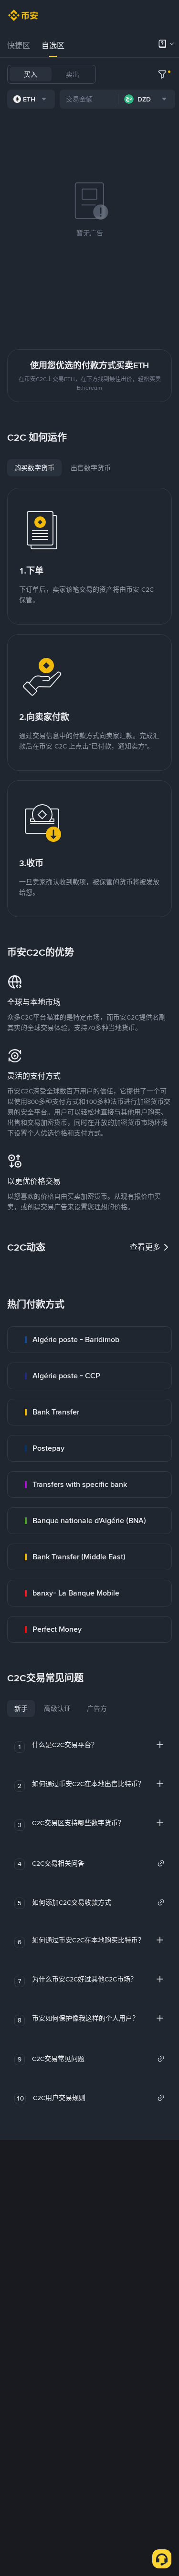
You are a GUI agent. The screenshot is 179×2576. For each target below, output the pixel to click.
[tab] (19, 46)
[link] (89, 1340)
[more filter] (162, 74)
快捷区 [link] (19, 45)
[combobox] (31, 99)
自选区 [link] (53, 45)
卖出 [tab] (73, 74)
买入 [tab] (31, 74)
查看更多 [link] (145, 1247)
